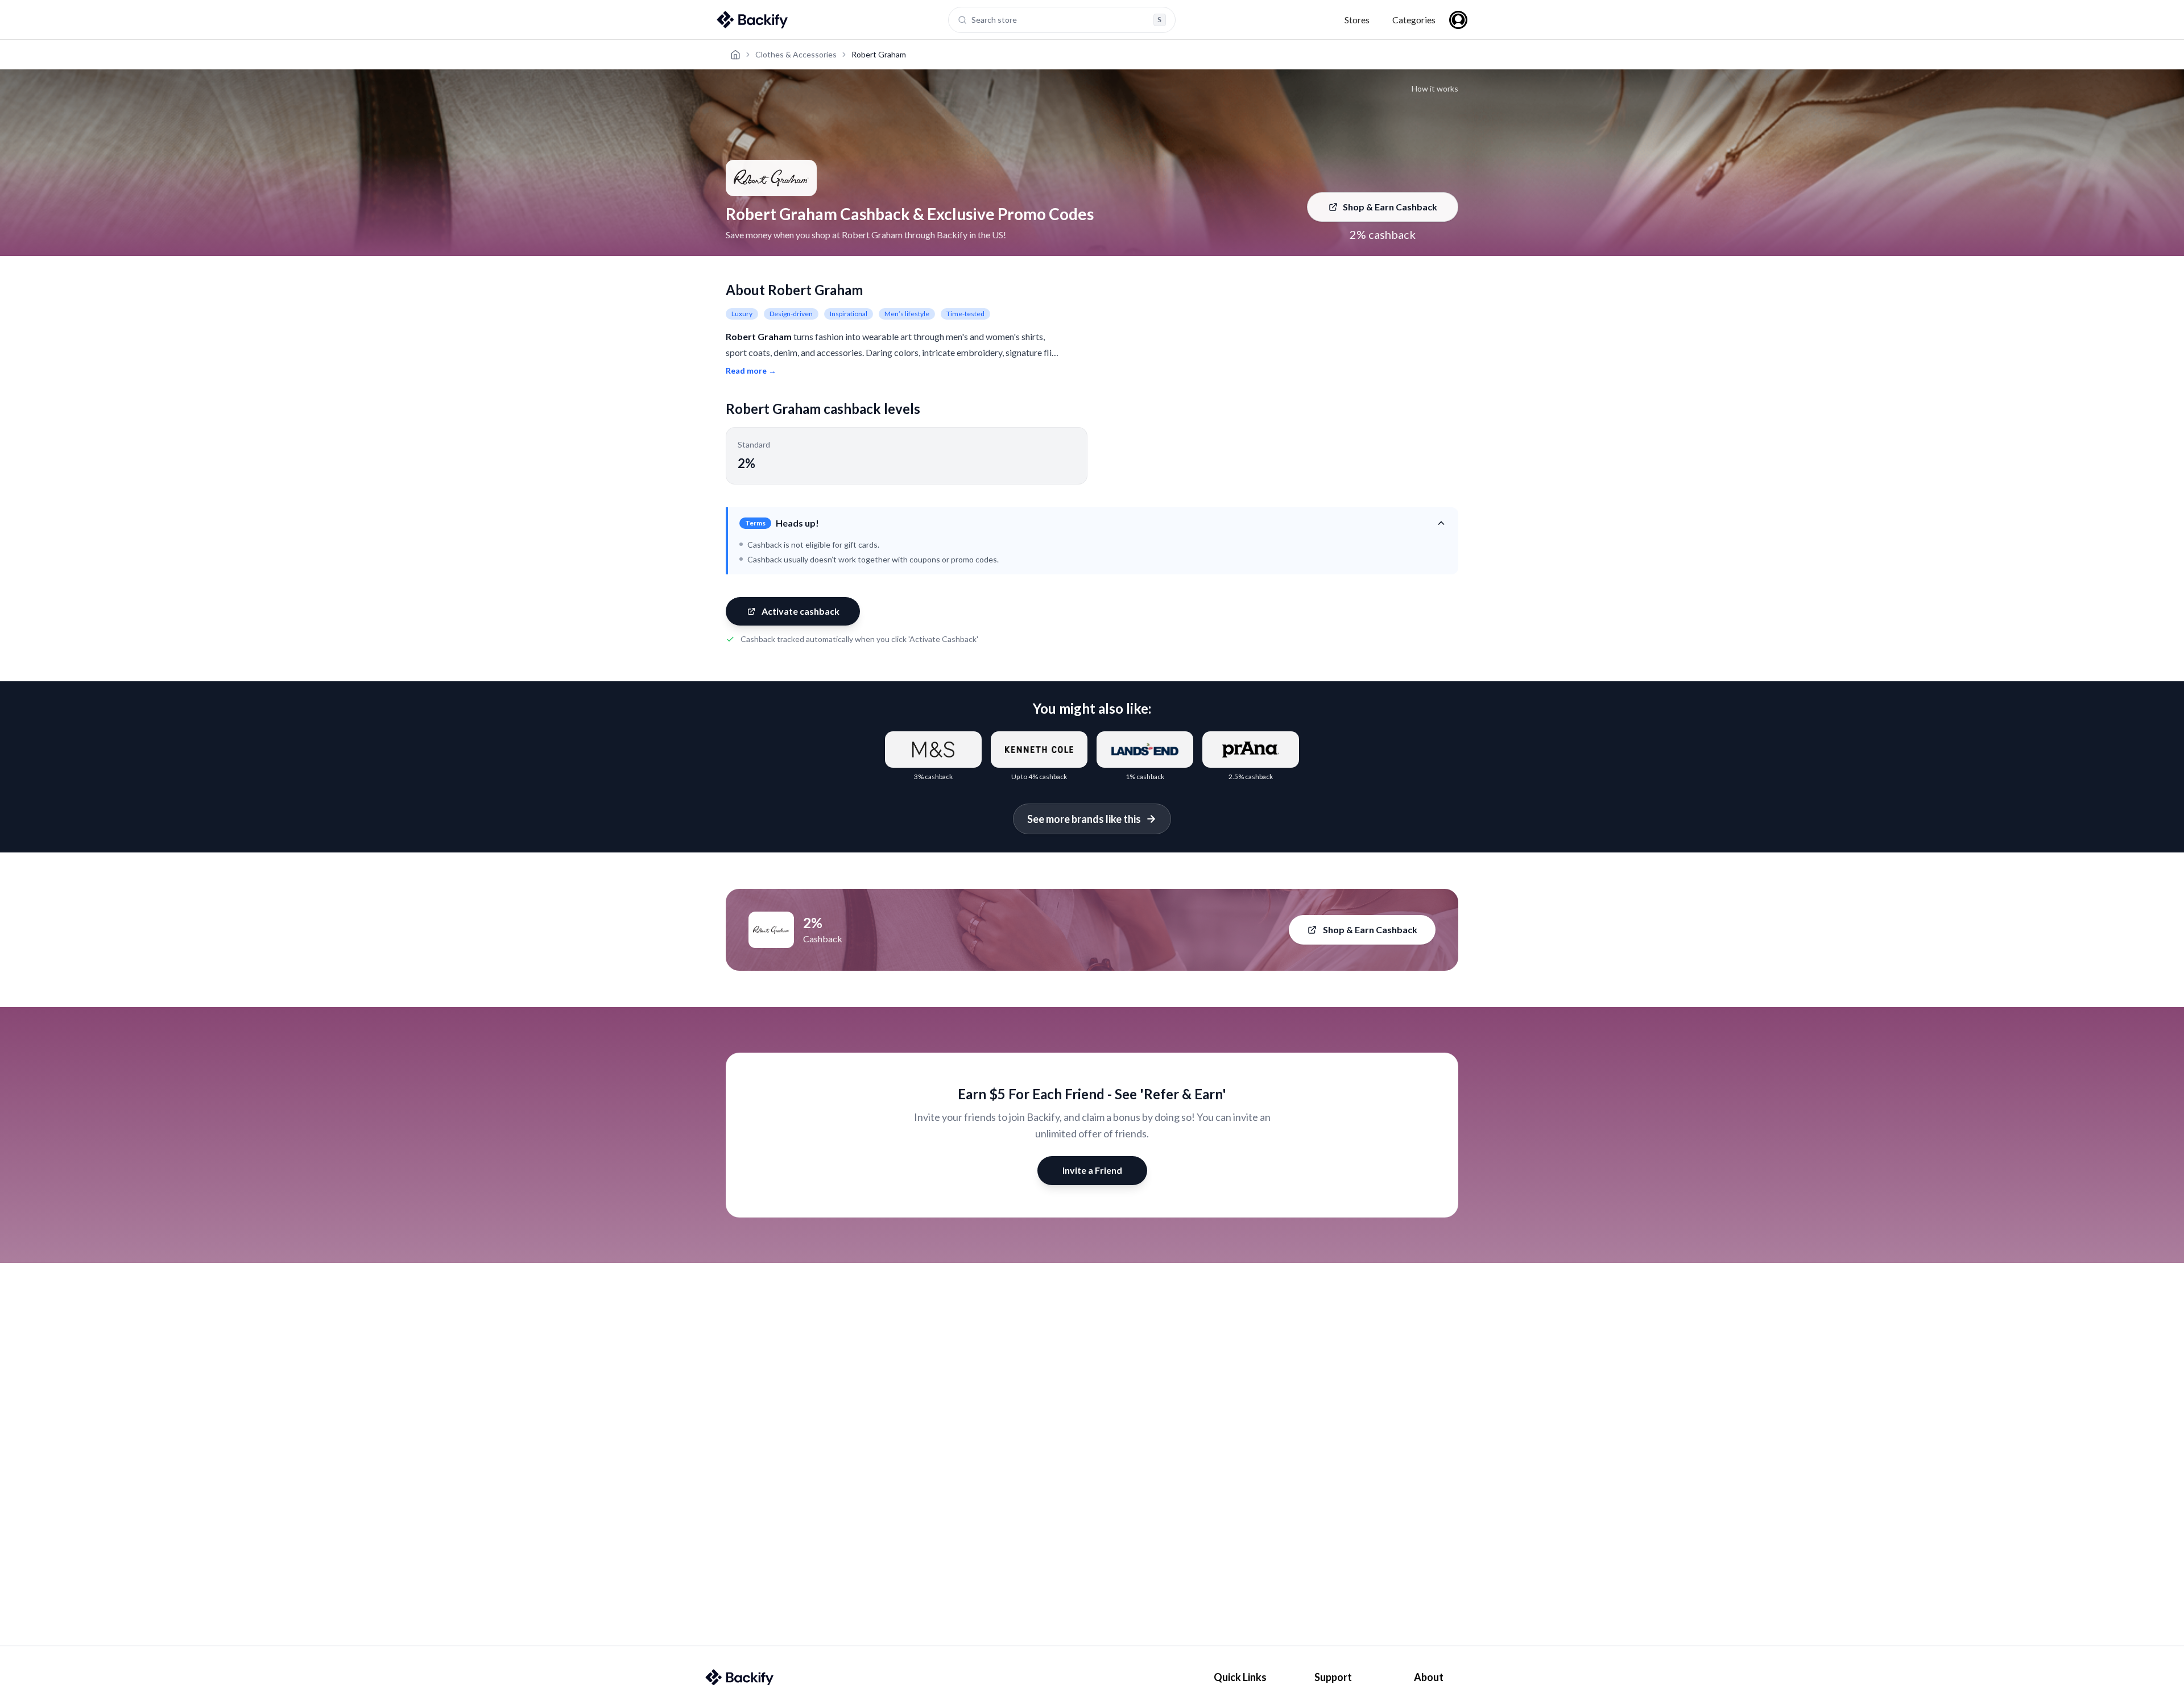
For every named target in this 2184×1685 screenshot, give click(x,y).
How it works (1435, 88)
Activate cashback (801, 611)
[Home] (735, 55)
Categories (1414, 20)
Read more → (751, 370)
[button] (1093, 523)
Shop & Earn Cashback (1390, 207)
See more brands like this (1084, 819)
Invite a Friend (1092, 1170)
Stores (1357, 20)
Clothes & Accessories (796, 54)
